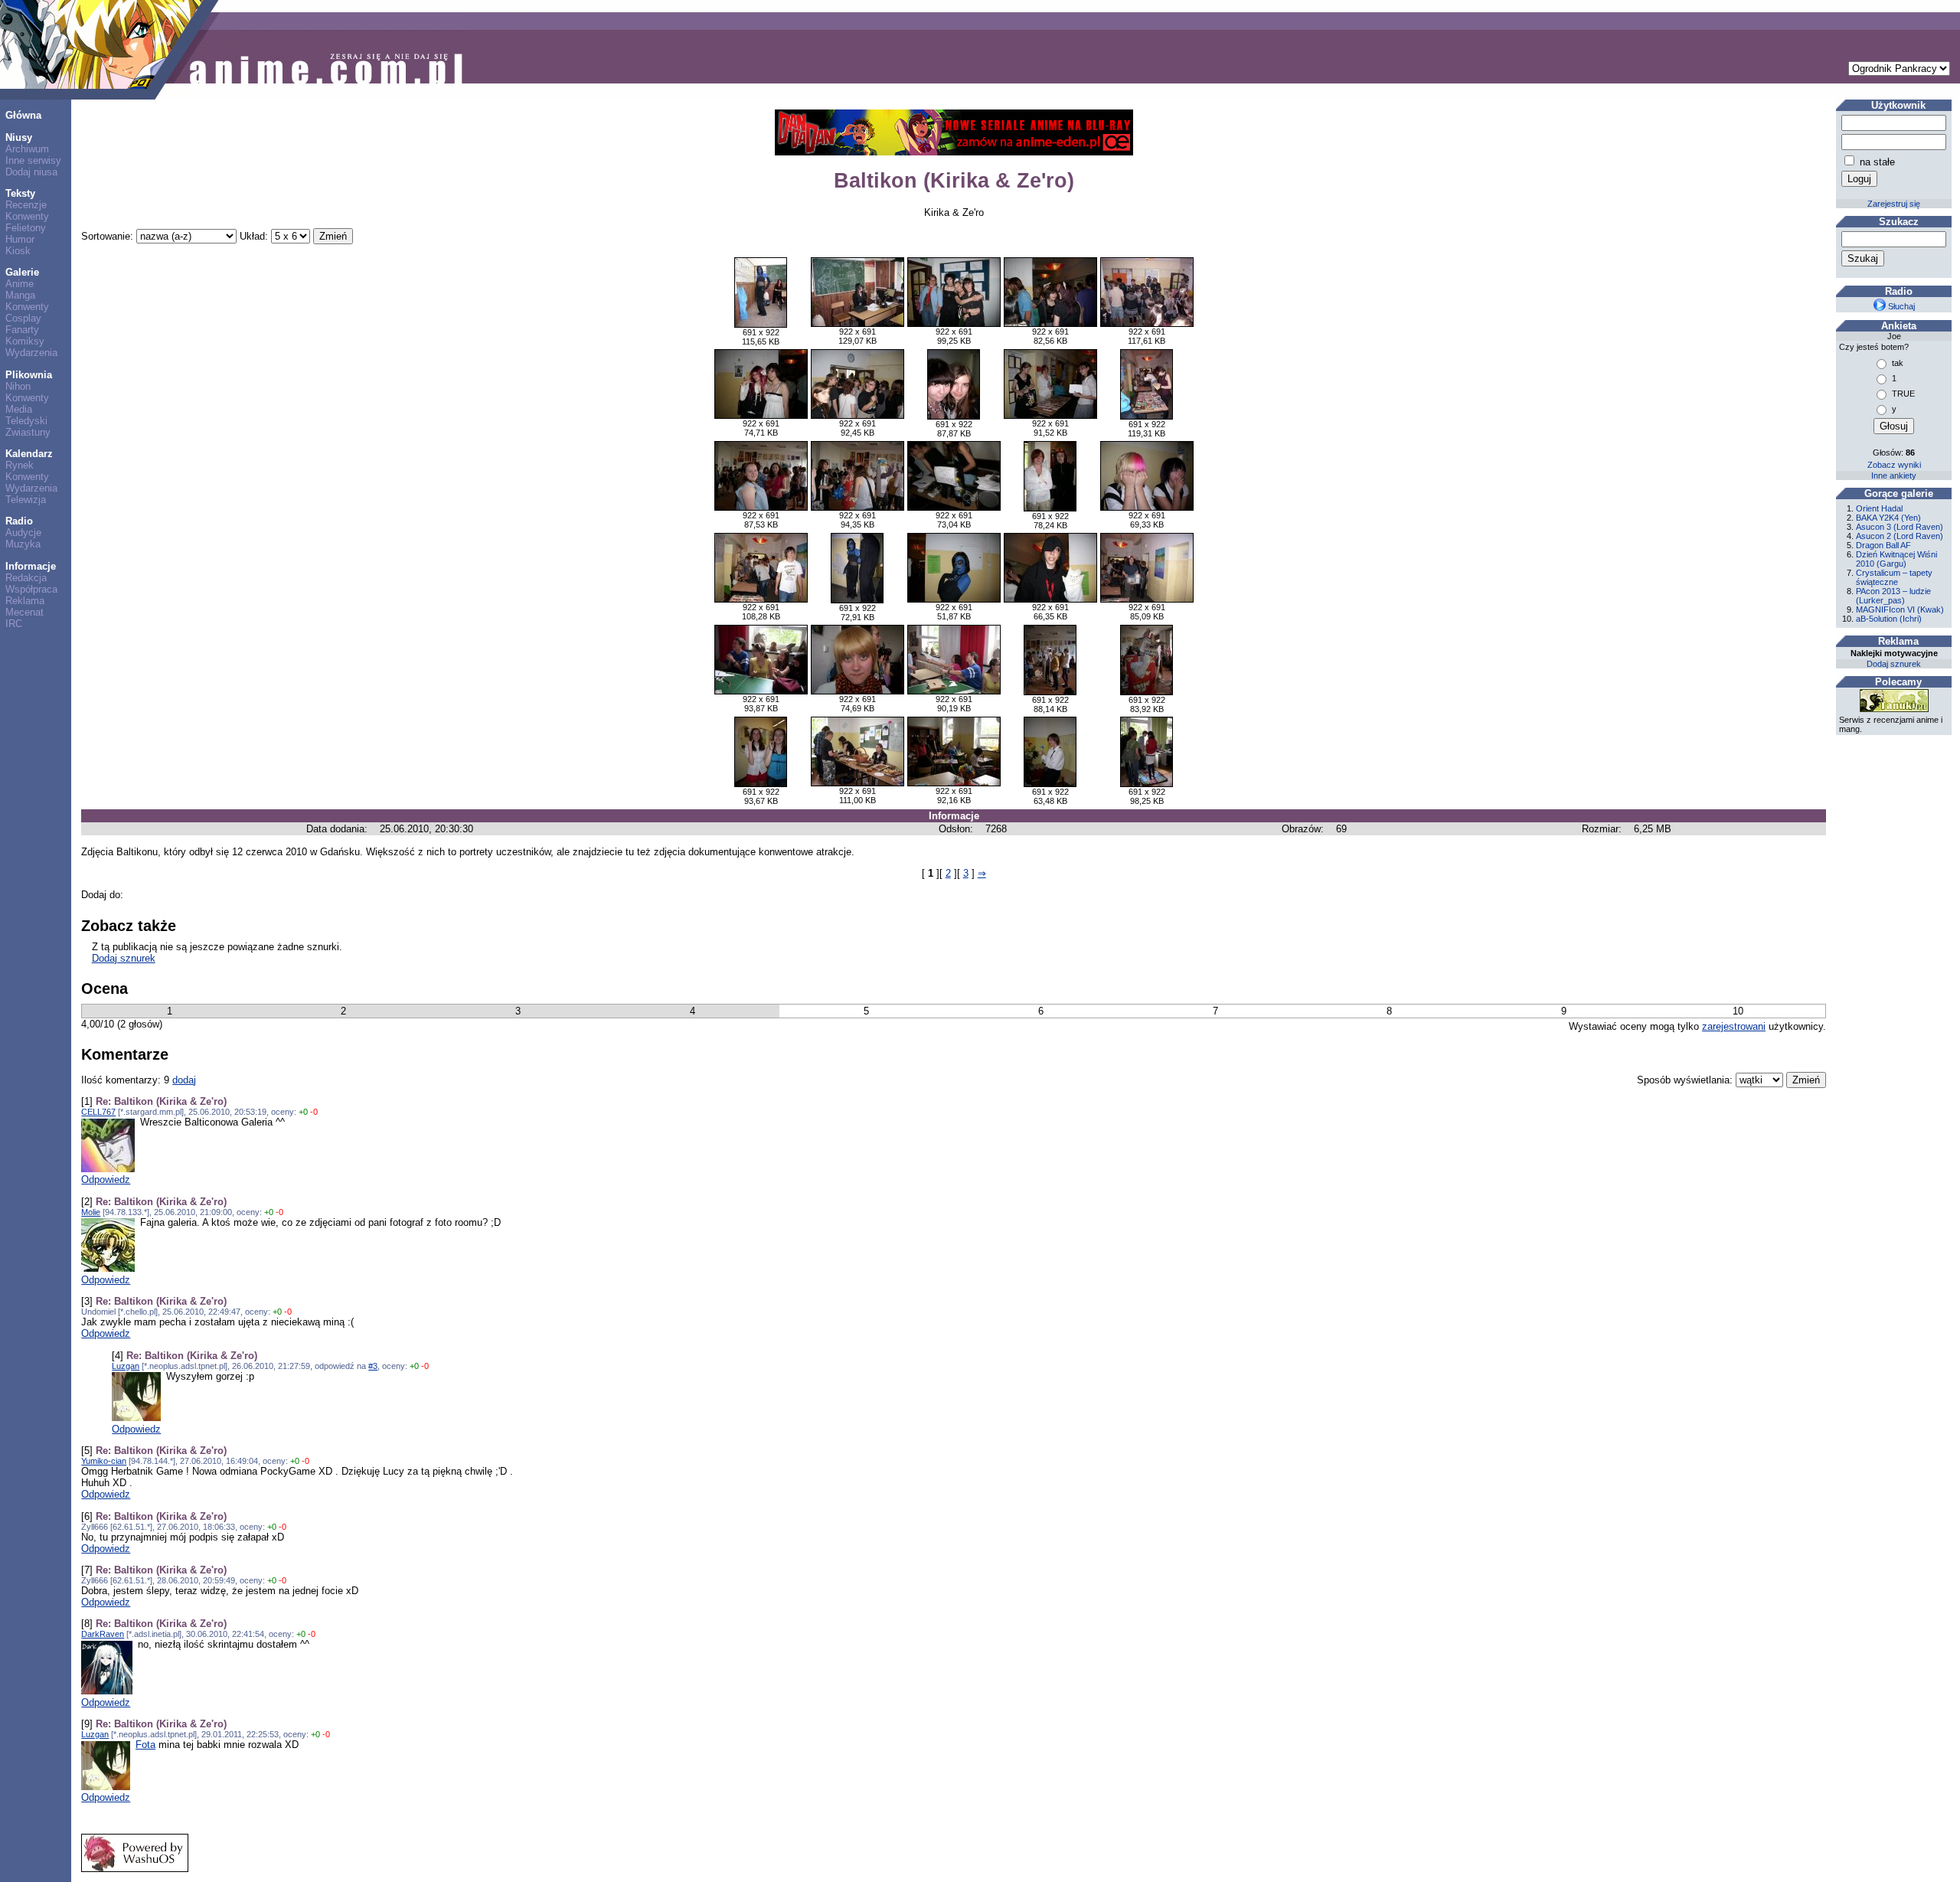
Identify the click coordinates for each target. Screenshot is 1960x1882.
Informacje (31, 566)
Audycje (23, 533)
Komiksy (25, 341)
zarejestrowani (1734, 1026)
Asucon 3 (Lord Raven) (1900, 527)
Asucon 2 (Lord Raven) (1900, 536)
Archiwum (27, 149)
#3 (373, 1366)
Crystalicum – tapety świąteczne (1894, 577)
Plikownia (29, 375)
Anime (20, 284)
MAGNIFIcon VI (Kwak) (1900, 609)
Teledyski (26, 421)
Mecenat (24, 612)
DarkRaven (103, 1634)
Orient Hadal (1879, 508)
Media (19, 409)
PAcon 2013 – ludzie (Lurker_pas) (1893, 596)
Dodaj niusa (31, 172)
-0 (314, 1112)
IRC (14, 624)
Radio (19, 521)
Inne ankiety (1894, 475)
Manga (20, 295)
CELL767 (98, 1112)
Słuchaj (1900, 306)
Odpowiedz (106, 1180)
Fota (145, 1745)
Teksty (20, 193)
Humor (20, 239)
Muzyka (23, 544)
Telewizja (26, 500)
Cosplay (23, 318)
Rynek (20, 465)
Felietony (26, 228)
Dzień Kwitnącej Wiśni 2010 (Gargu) (1896, 559)
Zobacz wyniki (1894, 465)
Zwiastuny (28, 432)
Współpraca (31, 589)
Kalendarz (29, 454)
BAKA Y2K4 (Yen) (1888, 518)
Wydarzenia (31, 353)
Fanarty (22, 330)
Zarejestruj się (1894, 204)
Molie (91, 1212)
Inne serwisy (33, 160)
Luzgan (126, 1366)
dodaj (184, 1080)
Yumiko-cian (104, 1461)
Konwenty (27, 216)
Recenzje (26, 205)
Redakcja (26, 578)
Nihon (18, 386)
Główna (23, 115)
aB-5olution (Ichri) (1889, 619)
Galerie (22, 272)
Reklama (25, 601)
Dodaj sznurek (124, 958)
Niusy (19, 137)
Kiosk (18, 251)
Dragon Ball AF (1883, 545)
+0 (303, 1112)
